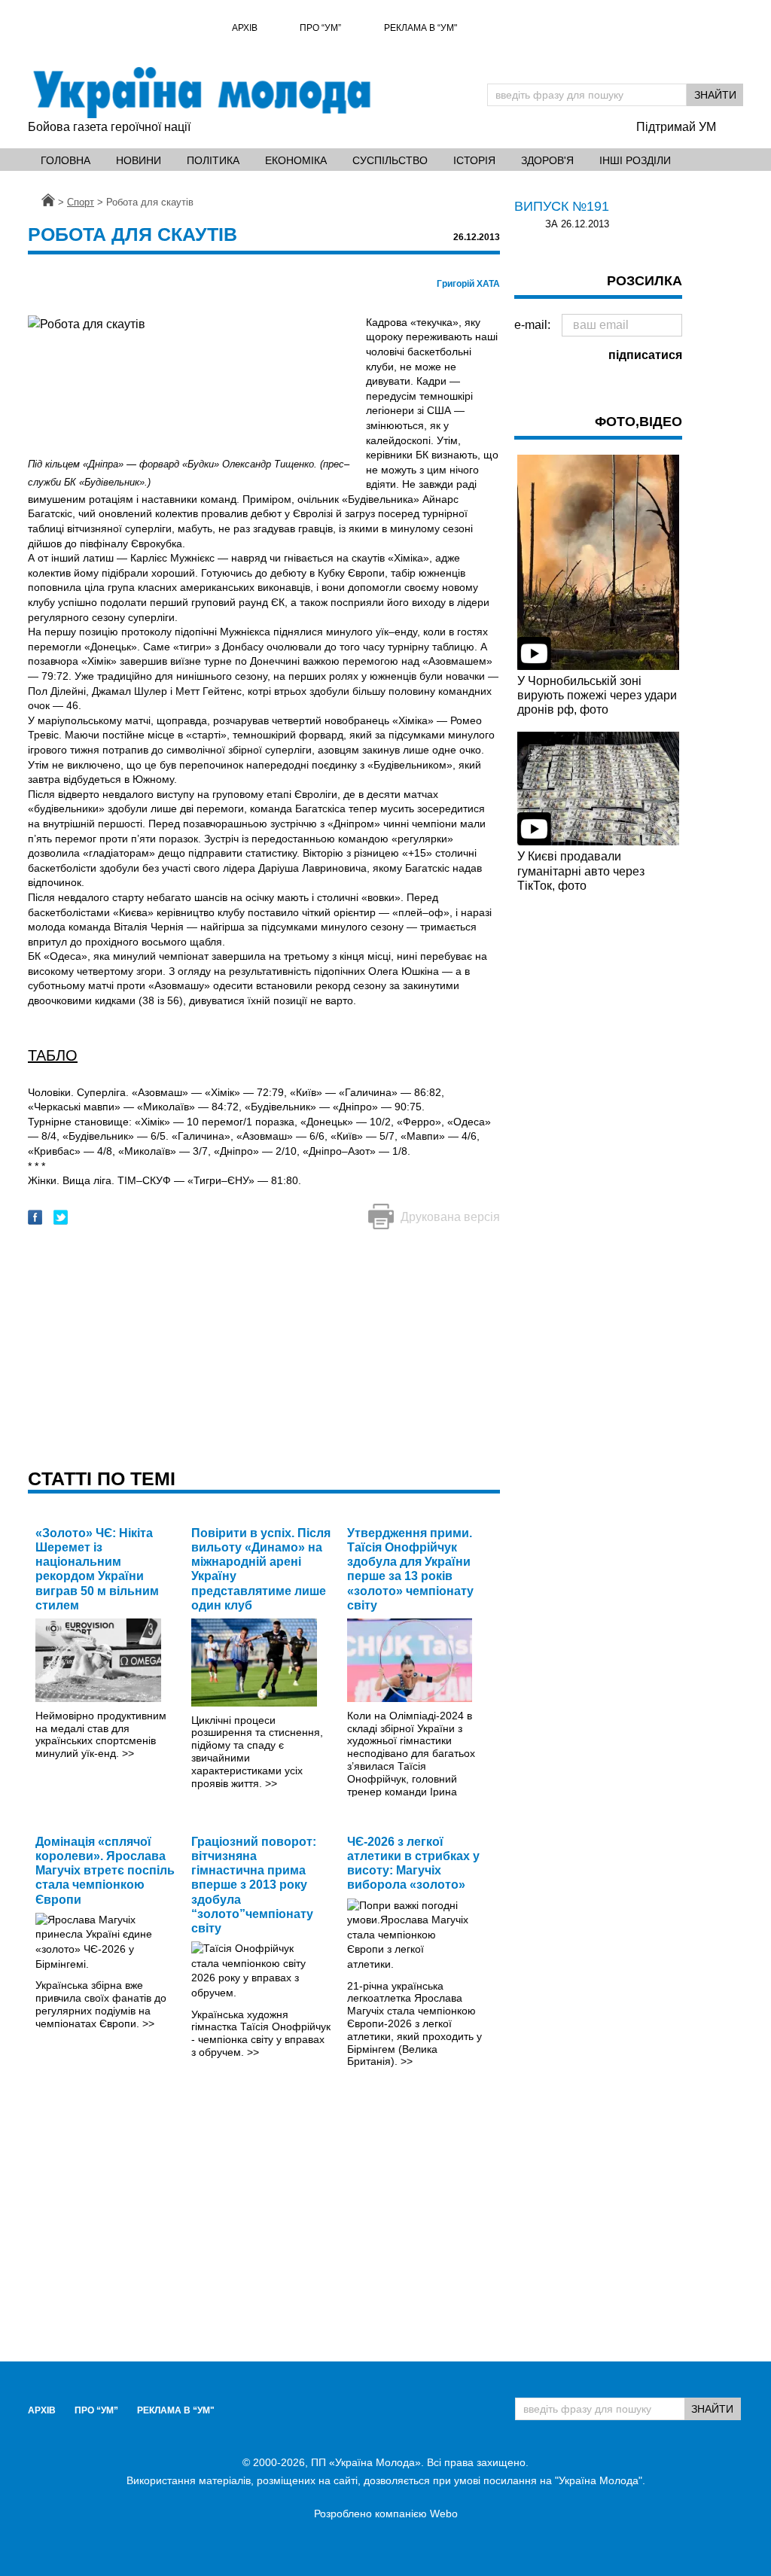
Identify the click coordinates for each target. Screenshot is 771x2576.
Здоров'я (547, 160)
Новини (139, 160)
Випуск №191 (562, 206)
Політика (213, 160)
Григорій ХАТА (468, 284)
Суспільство (390, 160)
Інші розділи (635, 160)
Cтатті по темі (102, 1478)
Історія (474, 160)
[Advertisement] (264, 1350)
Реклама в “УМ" (421, 28)
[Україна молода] (201, 93)
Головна (66, 160)
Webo (444, 2514)
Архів (245, 28)
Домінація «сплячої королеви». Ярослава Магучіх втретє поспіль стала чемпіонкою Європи (105, 1871)
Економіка (296, 160)
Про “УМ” (320, 28)
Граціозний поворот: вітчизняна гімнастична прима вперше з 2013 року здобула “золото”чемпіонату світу (254, 1885)
